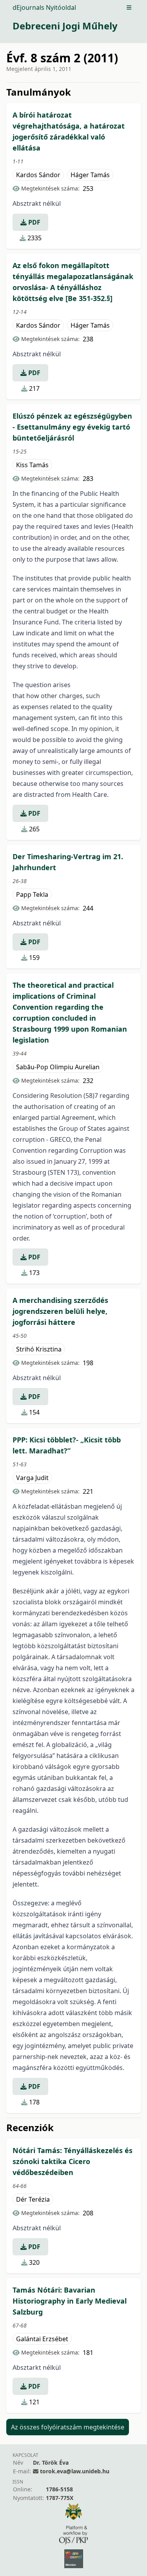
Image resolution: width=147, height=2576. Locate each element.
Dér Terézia (33, 2199)
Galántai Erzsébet (42, 2339)
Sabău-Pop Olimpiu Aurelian (58, 1067)
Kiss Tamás (32, 465)
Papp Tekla (32, 894)
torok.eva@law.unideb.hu (75, 2471)
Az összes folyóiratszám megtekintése (68, 2427)
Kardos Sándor (38, 175)
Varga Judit (32, 1478)
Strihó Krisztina (39, 1349)
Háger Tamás (90, 175)
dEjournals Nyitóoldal (44, 7)
